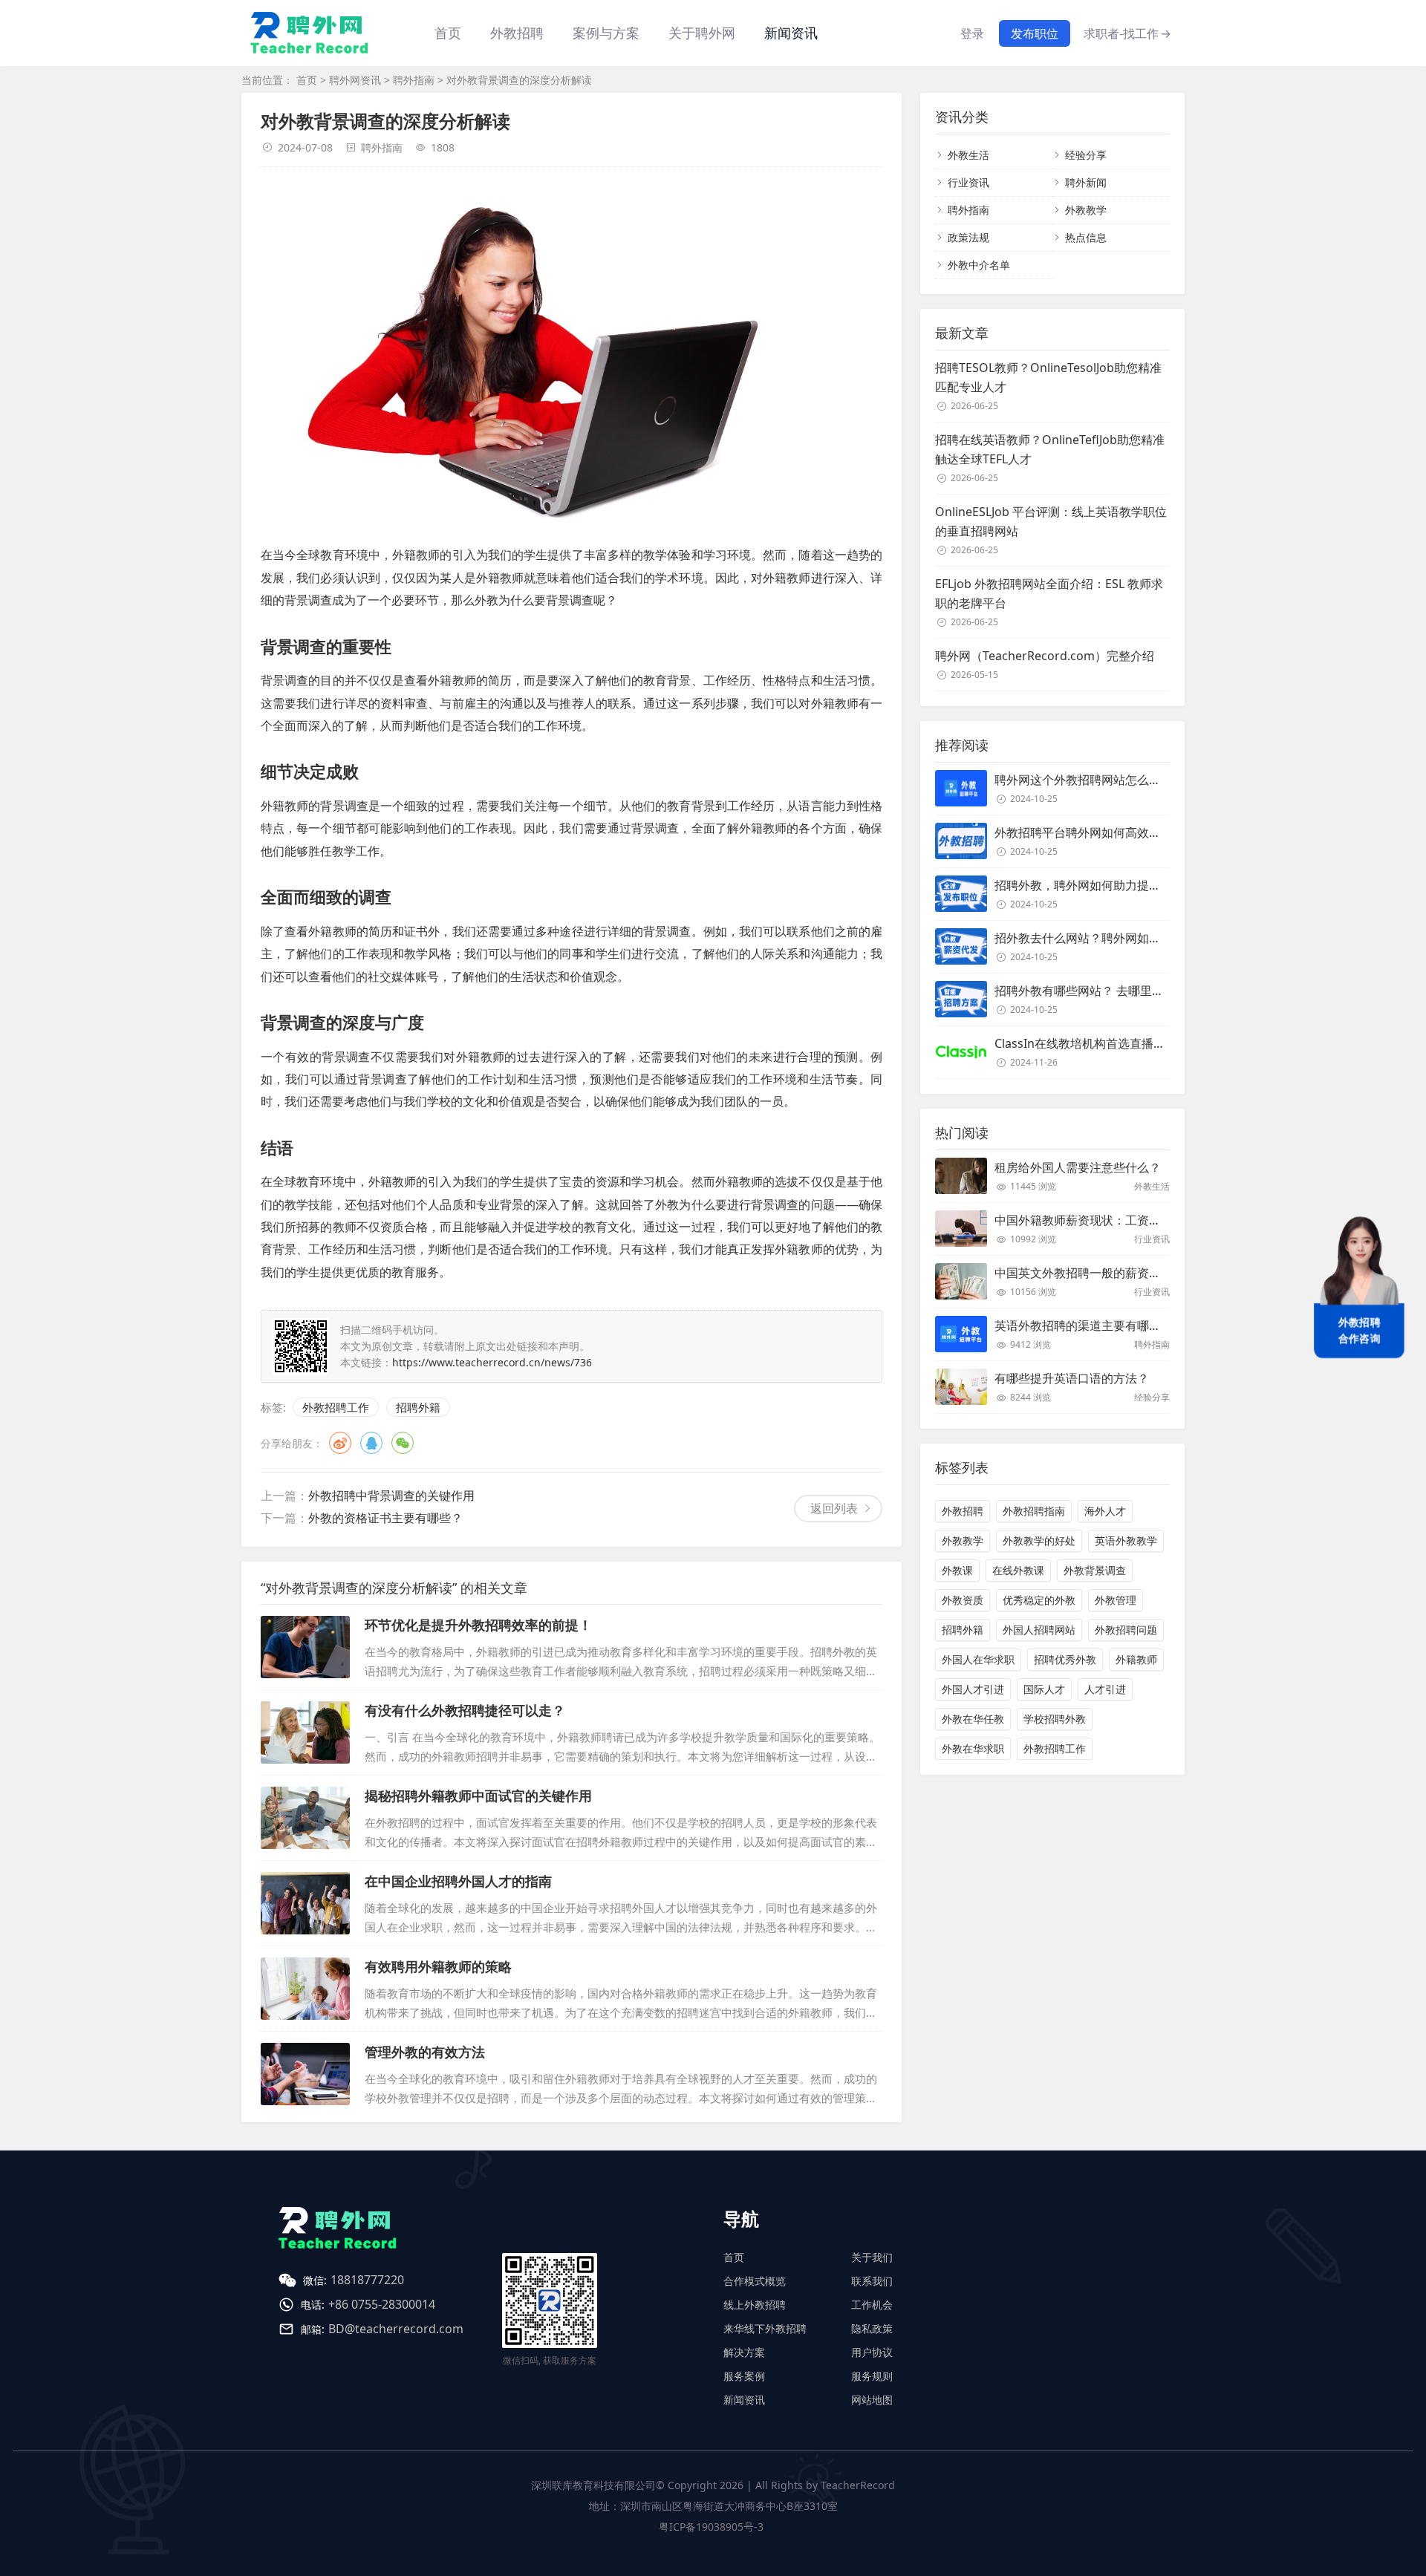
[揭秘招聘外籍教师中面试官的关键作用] (305, 1818)
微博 (340, 1443)
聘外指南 (414, 80)
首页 (448, 33)
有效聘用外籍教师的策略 (438, 1966)
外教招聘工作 (336, 1407)
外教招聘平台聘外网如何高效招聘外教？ (1101, 832)
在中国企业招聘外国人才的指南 (458, 1881)
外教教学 (1086, 210)
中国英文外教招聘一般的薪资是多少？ (1095, 1273)
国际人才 (1044, 1689)
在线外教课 (1018, 1570)
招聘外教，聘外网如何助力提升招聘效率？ (1107, 885)
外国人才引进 (973, 1689)
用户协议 (872, 2352)
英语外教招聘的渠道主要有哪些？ (1084, 1326)
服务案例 (744, 2376)
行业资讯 (968, 182)
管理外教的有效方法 (425, 2052)
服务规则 (872, 2376)
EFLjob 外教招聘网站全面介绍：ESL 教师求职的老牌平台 (1049, 593)
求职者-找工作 (1127, 33)
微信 (403, 1443)
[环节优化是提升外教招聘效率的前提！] (305, 1647)
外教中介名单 (979, 265)
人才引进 (1105, 1689)
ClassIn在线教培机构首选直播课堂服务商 (1104, 1043)
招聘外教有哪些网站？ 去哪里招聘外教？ (1103, 991)
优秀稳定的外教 (1039, 1600)
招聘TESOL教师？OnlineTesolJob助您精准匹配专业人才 (1048, 377)
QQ (371, 1443)
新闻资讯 (791, 33)
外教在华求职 (973, 1748)
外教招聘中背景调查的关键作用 (391, 1496)
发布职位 (1035, 33)
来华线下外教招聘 (765, 2328)
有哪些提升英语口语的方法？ (1072, 1378)
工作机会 (872, 2305)
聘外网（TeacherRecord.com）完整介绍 (1045, 656)
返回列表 (834, 1508)
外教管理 (1116, 1600)
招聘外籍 (418, 1407)
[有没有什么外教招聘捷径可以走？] (305, 1732)
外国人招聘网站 (1039, 1630)
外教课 (957, 1570)
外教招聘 (963, 1511)
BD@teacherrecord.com (396, 2329)
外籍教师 (1136, 1659)
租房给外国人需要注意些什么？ (1078, 1167)
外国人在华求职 (978, 1659)
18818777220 (367, 2280)
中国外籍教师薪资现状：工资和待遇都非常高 (1113, 1220)
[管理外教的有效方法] (305, 2074)
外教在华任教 (973, 1719)
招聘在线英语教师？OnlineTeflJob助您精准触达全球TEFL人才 (1050, 449)
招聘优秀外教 (1065, 1659)
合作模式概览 (755, 2281)
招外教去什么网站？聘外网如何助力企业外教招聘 (1125, 938)
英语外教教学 (1126, 1540)
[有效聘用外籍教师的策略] (305, 1989)
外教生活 (968, 155)
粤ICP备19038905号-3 (711, 2527)
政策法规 (968, 237)
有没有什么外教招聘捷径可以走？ (465, 1710)
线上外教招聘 (755, 2305)
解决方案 (744, 2352)
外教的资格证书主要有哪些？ (385, 1518)
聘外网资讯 (355, 80)
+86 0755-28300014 (382, 2304)
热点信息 (1086, 237)
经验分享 (1086, 155)
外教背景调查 (1095, 1570)
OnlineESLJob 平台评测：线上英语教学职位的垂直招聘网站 (1051, 521)
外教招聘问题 (1126, 1630)
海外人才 (1105, 1511)
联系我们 (872, 2281)
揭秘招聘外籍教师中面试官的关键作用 (478, 1796)
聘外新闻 (1086, 182)
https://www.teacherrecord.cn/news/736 (492, 1362)
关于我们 (872, 2257)
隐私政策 (872, 2328)
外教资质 (963, 1600)
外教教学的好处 (1039, 1540)
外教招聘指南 (1034, 1511)
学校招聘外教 (1055, 1719)
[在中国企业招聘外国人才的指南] (305, 1903)
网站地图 (872, 2400)
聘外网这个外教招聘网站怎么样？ (1084, 780)
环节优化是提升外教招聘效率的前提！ (478, 1625)
